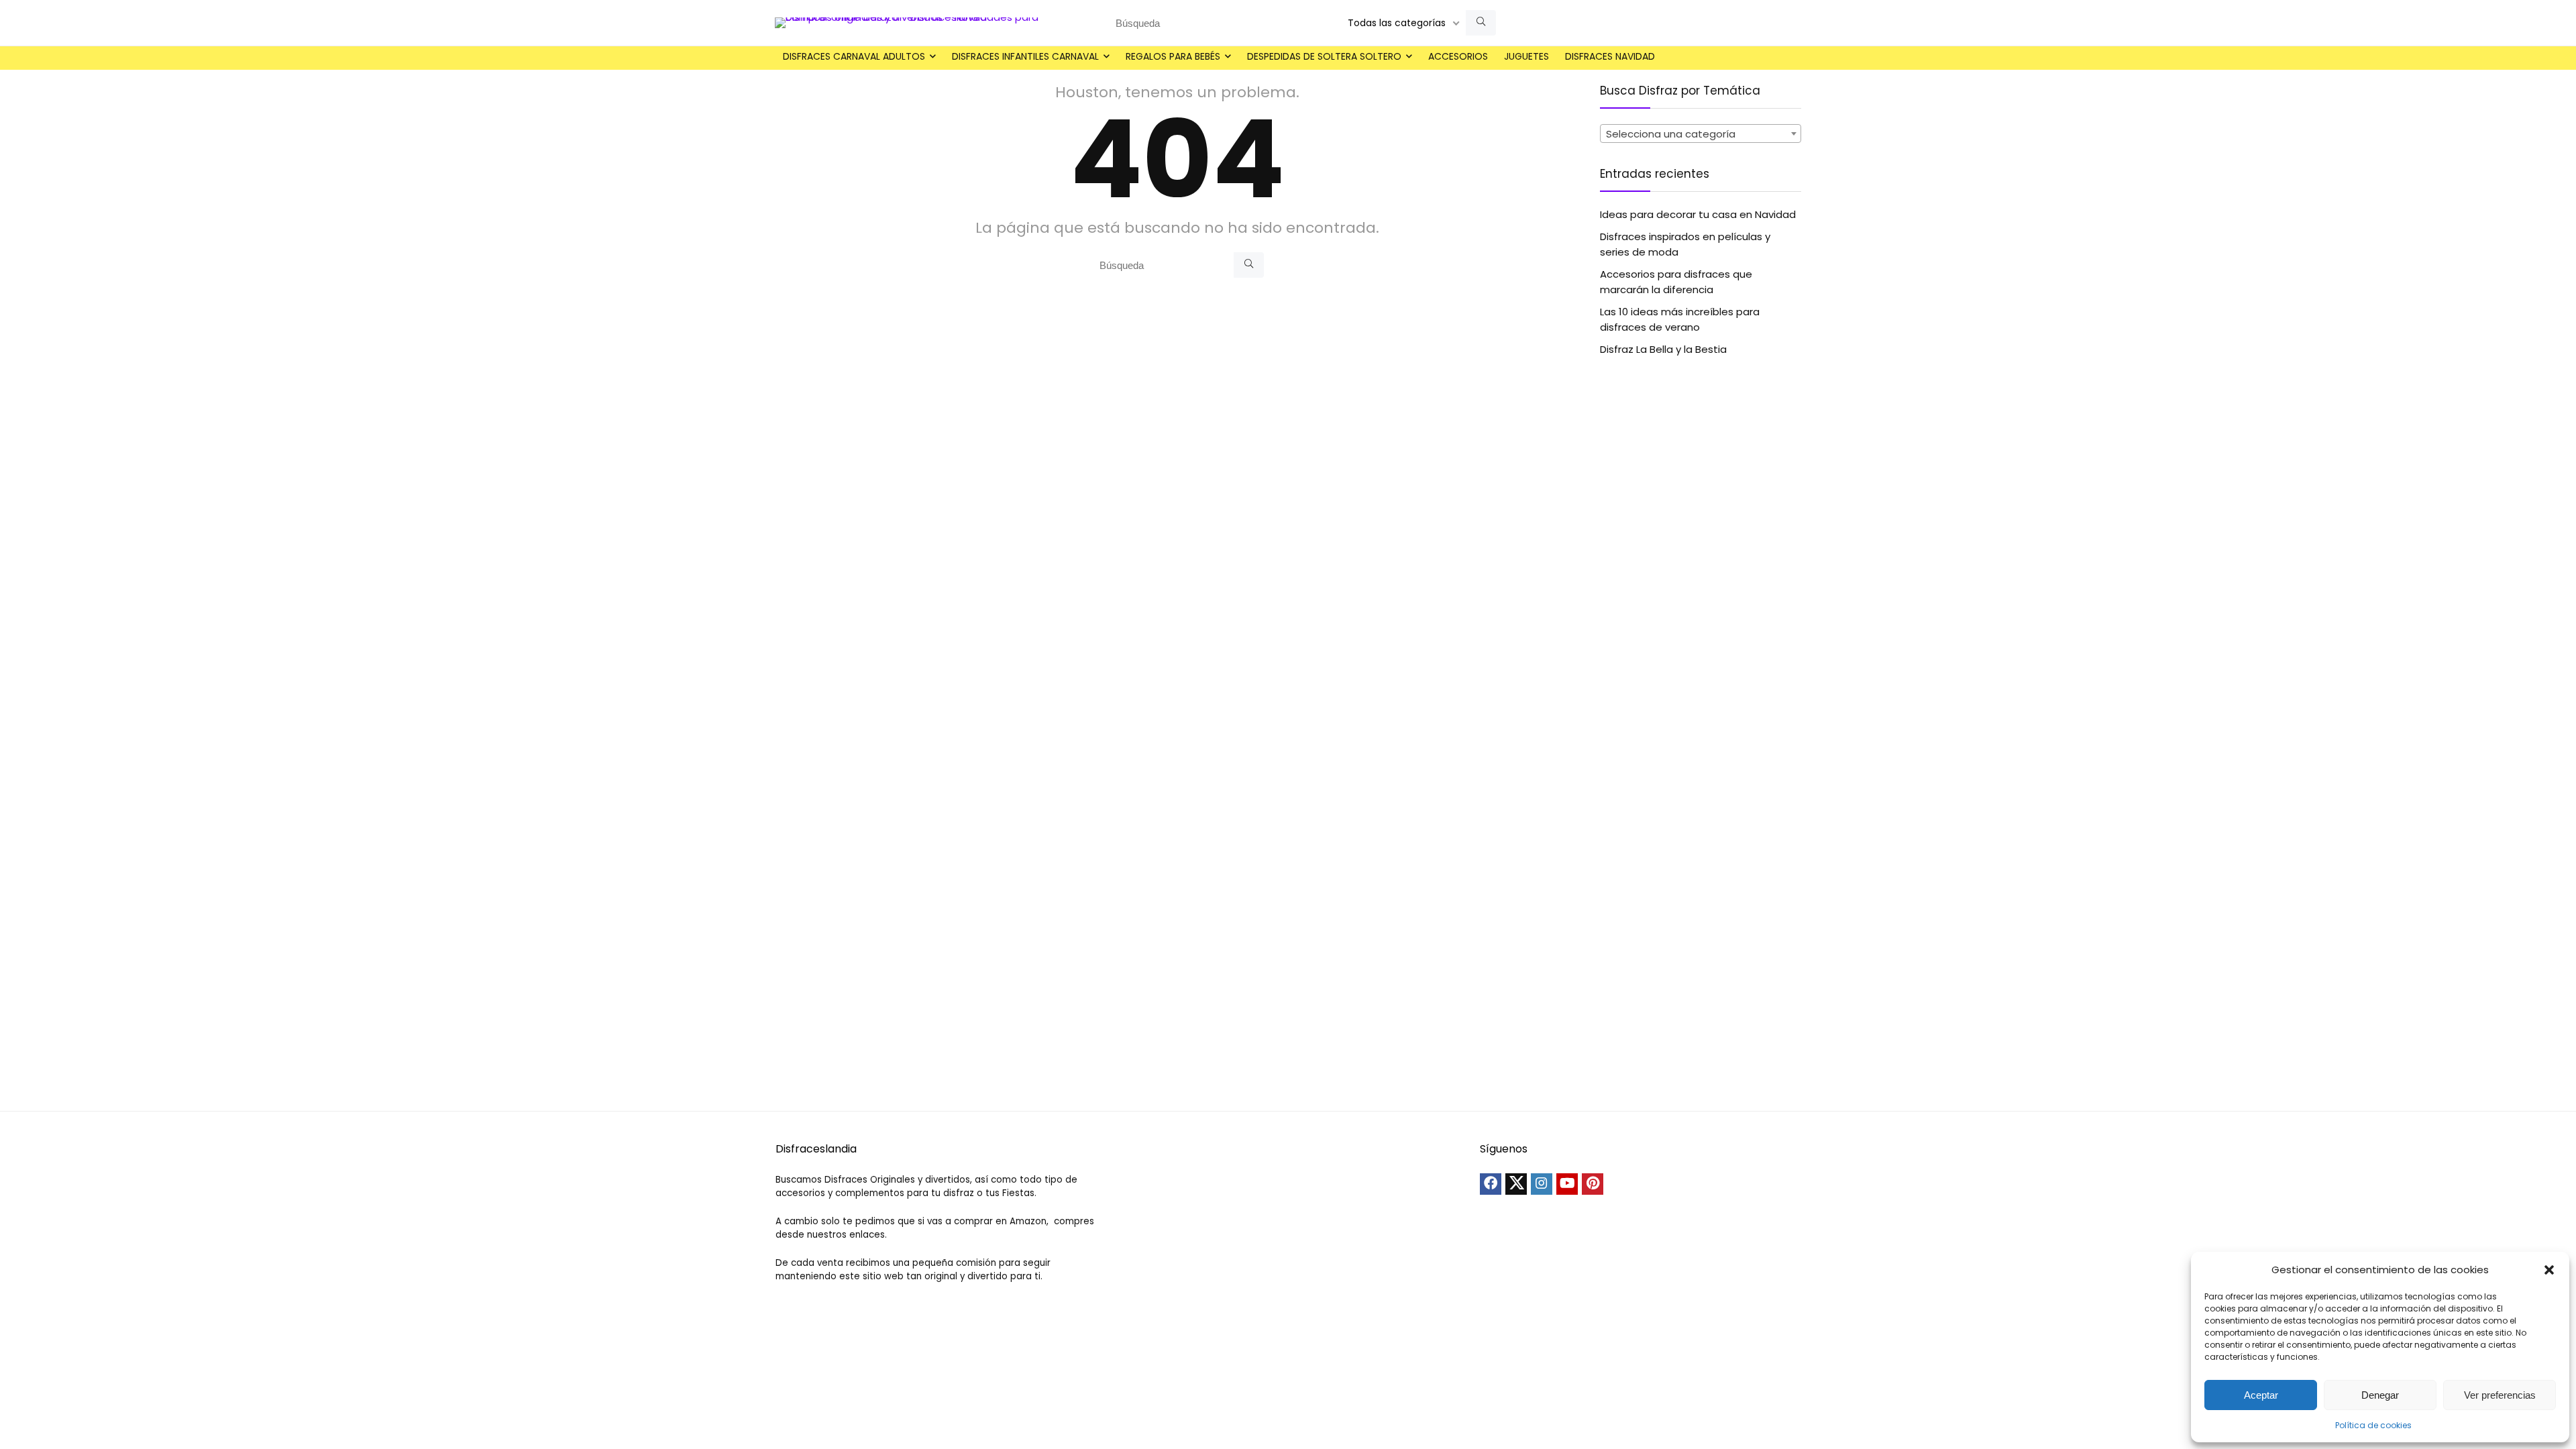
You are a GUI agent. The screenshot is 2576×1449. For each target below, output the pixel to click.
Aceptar (2261, 1395)
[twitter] (1516, 1184)
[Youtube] (1567, 1184)
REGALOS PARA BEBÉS (1173, 56)
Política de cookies (2373, 1425)
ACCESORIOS (1458, 56)
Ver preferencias (2500, 1395)
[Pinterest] (1593, 1184)
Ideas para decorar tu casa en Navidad (1698, 214)
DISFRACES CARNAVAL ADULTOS (854, 56)
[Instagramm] (1542, 1184)
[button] (2549, 1270)
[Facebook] (1491, 1184)
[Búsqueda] (1481, 23)
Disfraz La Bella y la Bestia (1663, 349)
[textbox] (1701, 134)
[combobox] (1701, 133)
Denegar (2380, 1395)
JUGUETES (1526, 56)
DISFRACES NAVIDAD (1610, 56)
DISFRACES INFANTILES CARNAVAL (1025, 56)
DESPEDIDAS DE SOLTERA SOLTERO (1324, 56)
